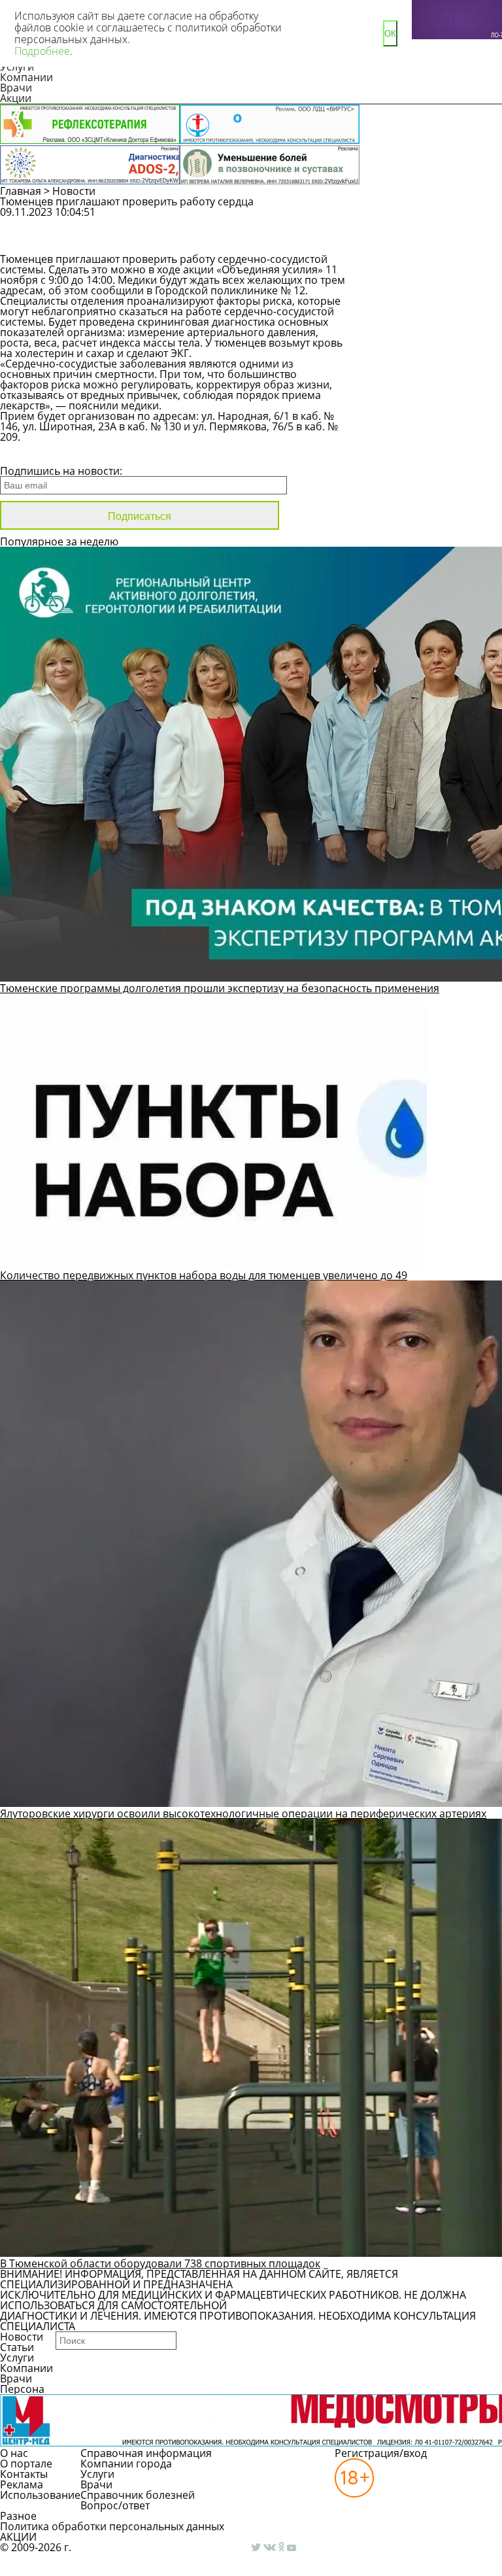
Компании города (126, 2464)
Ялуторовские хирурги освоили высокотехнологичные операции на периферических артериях (243, 1813)
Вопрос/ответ (115, 2505)
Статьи (17, 2347)
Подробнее (42, 51)
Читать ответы (426, 242)
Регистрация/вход (381, 2453)
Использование (40, 2495)
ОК (390, 34)
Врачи (16, 88)
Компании (26, 77)
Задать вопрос (427, 218)
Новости (74, 191)
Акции (16, 98)
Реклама (22, 2484)
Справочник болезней (138, 2495)
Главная (21, 191)
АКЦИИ (18, 2537)
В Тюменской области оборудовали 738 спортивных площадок (160, 2263)
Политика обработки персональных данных (112, 2526)
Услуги (17, 2358)
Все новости (44, 454)
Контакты (24, 2474)
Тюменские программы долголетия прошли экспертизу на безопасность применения (220, 988)
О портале (26, 2464)
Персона (22, 2389)
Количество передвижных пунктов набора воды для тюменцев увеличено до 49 (204, 1275)
